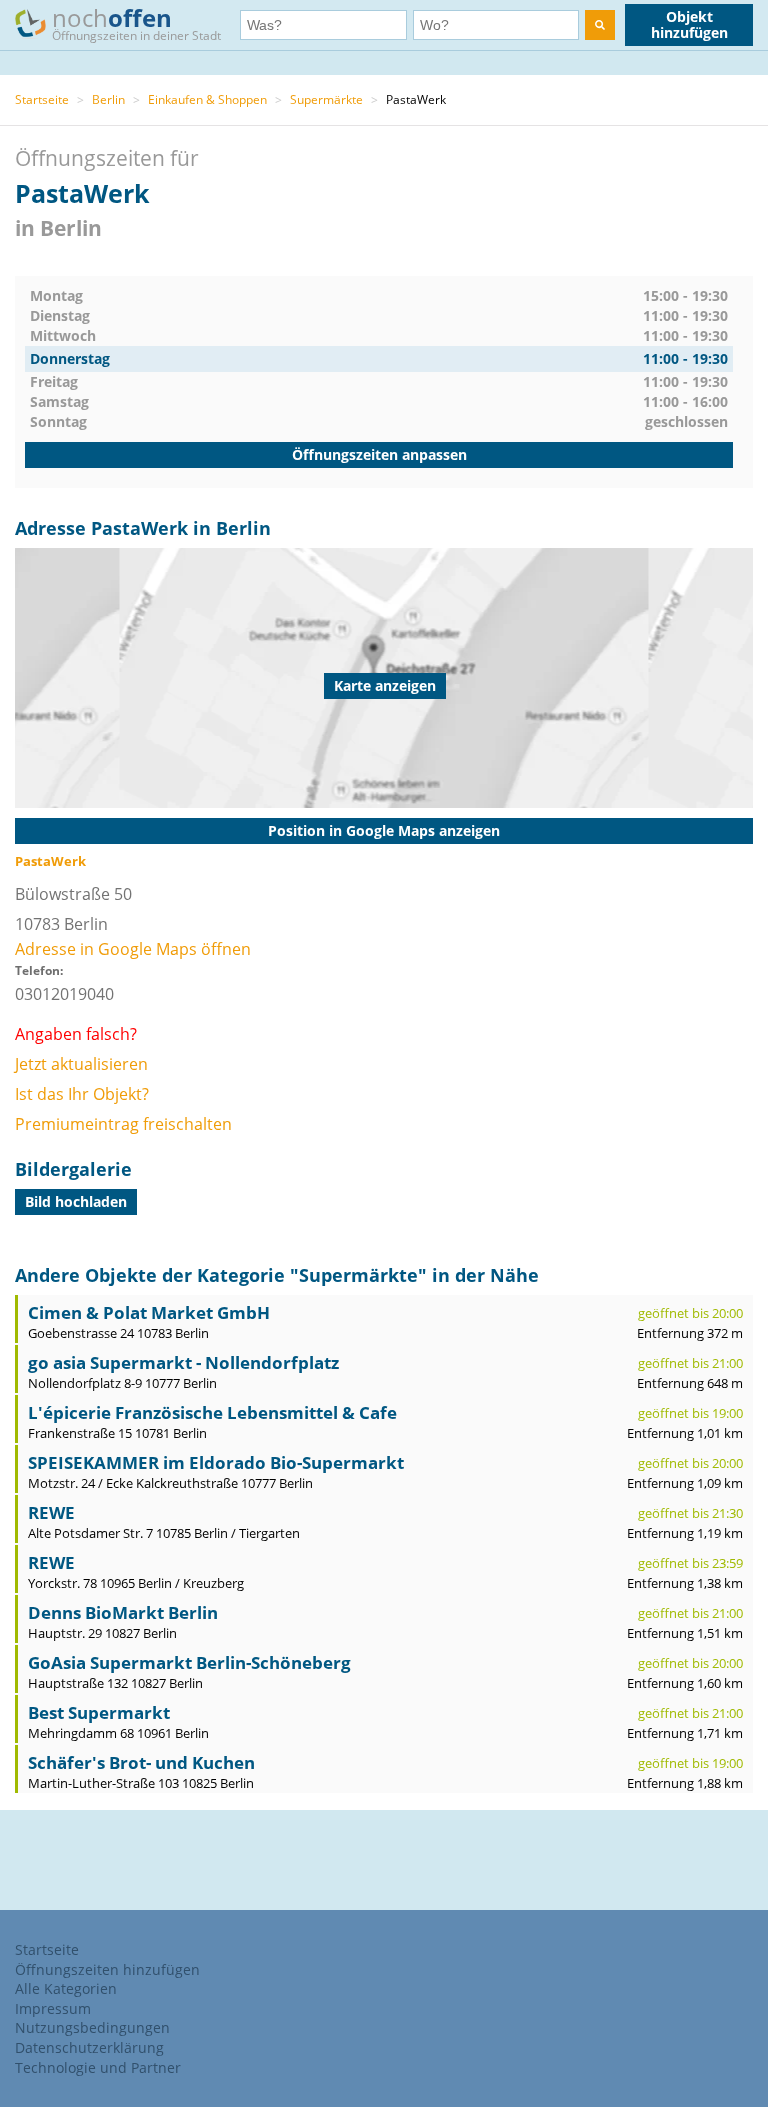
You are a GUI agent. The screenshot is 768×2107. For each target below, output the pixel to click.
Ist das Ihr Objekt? (82, 1094)
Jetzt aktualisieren (81, 1064)
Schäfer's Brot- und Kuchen (141, 1762)
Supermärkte (326, 99)
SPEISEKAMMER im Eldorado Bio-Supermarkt (216, 1462)
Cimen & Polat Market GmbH (149, 1312)
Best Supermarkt (99, 1712)
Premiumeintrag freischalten (123, 1124)
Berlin (108, 99)
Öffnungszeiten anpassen (379, 454)
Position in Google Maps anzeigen (384, 830)
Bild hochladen (76, 1201)
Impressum (53, 2008)
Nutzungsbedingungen (92, 2027)
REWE (51, 1512)
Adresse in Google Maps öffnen (133, 949)
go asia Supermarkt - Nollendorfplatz (183, 1362)
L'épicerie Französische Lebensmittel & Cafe (212, 1412)
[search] (600, 25)
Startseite (42, 99)
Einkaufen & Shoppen (207, 99)
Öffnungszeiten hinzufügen (107, 1969)
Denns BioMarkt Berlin (123, 1612)
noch (136, 22)
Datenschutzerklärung (89, 2047)
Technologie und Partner (98, 2067)
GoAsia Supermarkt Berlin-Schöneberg (189, 1662)
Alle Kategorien (66, 1988)
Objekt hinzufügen (689, 24)
